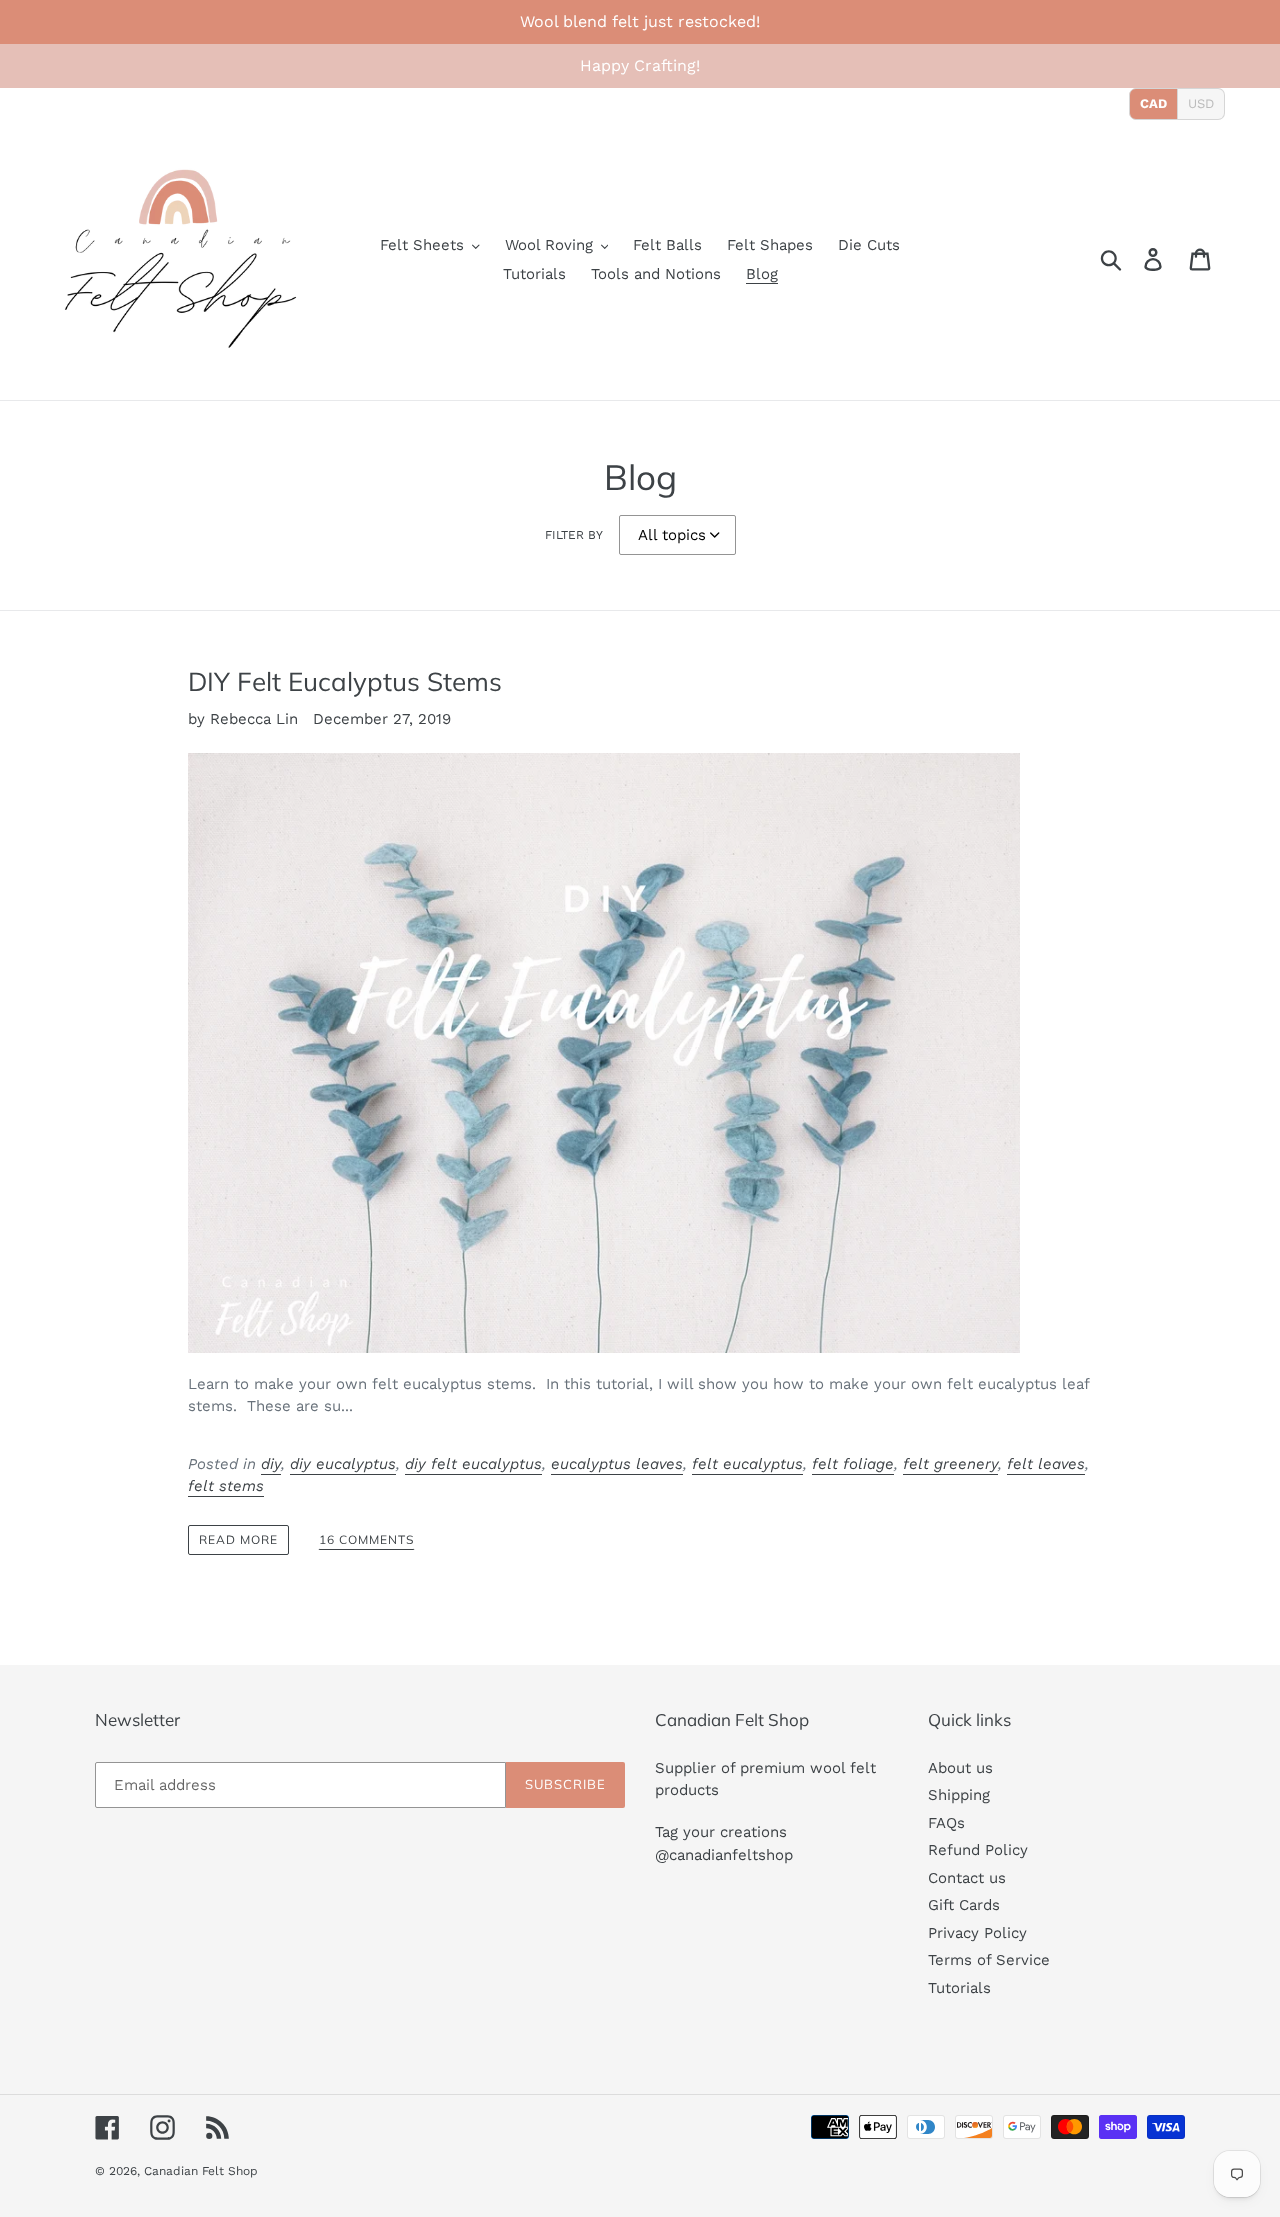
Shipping (959, 1795)
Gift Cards (964, 1905)
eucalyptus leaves (617, 1464)
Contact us (967, 1878)
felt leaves (1046, 1464)
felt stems (226, 1486)
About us (960, 1768)
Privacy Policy (977, 1933)
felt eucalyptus (747, 1464)
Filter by (574, 535)
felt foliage (853, 1464)
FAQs (946, 1823)
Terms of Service (989, 1960)
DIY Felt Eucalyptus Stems (345, 681)
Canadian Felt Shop (201, 2171)
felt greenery (950, 1464)
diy (271, 1464)
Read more (238, 1539)
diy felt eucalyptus (473, 1464)
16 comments (366, 1540)
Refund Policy (978, 1850)
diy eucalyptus (343, 1464)
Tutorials (959, 1988)
